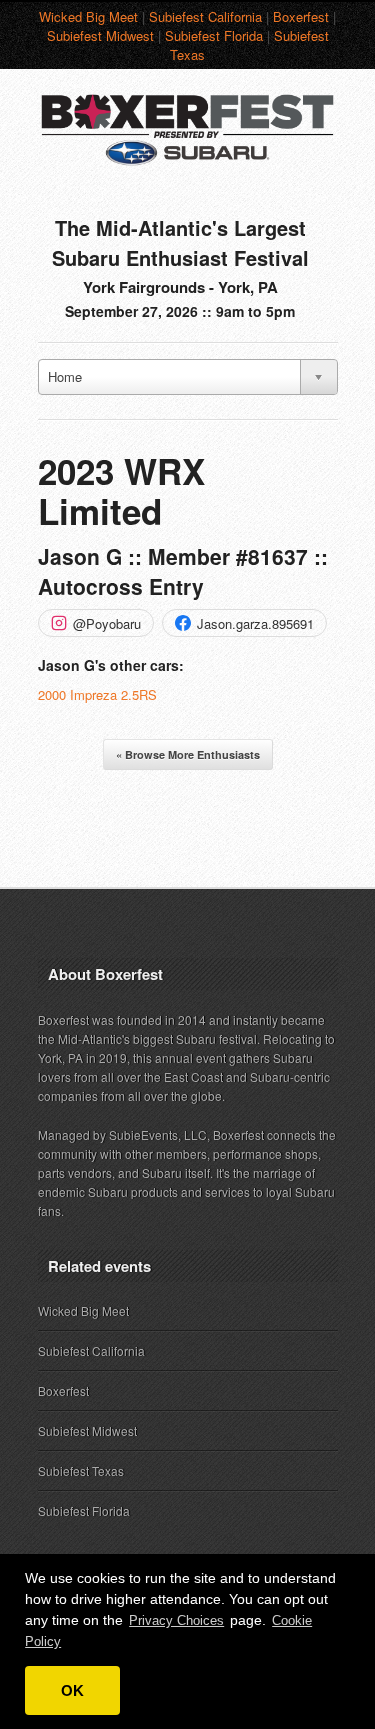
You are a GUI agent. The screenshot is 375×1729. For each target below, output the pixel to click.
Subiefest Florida (214, 35)
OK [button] (72, 1690)
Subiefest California (205, 16)
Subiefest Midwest (100, 35)
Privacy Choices (176, 1620)
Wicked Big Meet (88, 16)
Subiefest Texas (81, 1470)
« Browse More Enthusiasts (188, 754)
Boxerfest (301, 16)
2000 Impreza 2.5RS (97, 694)
